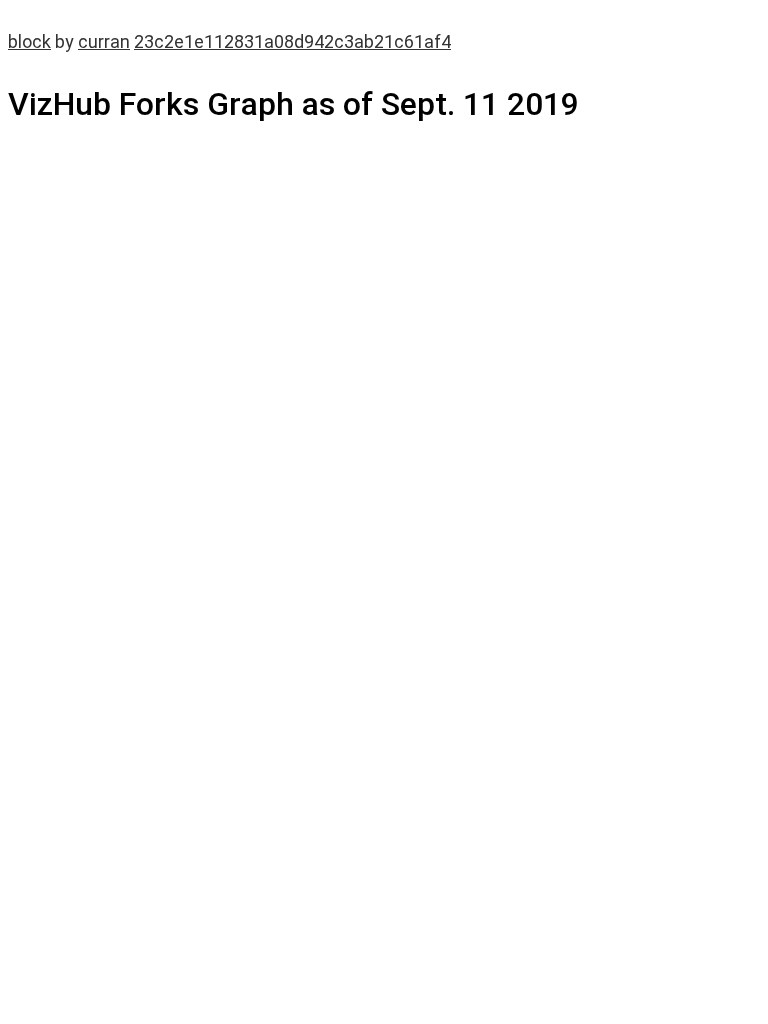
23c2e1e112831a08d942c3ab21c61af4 (292, 41)
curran (104, 41)
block (29, 41)
